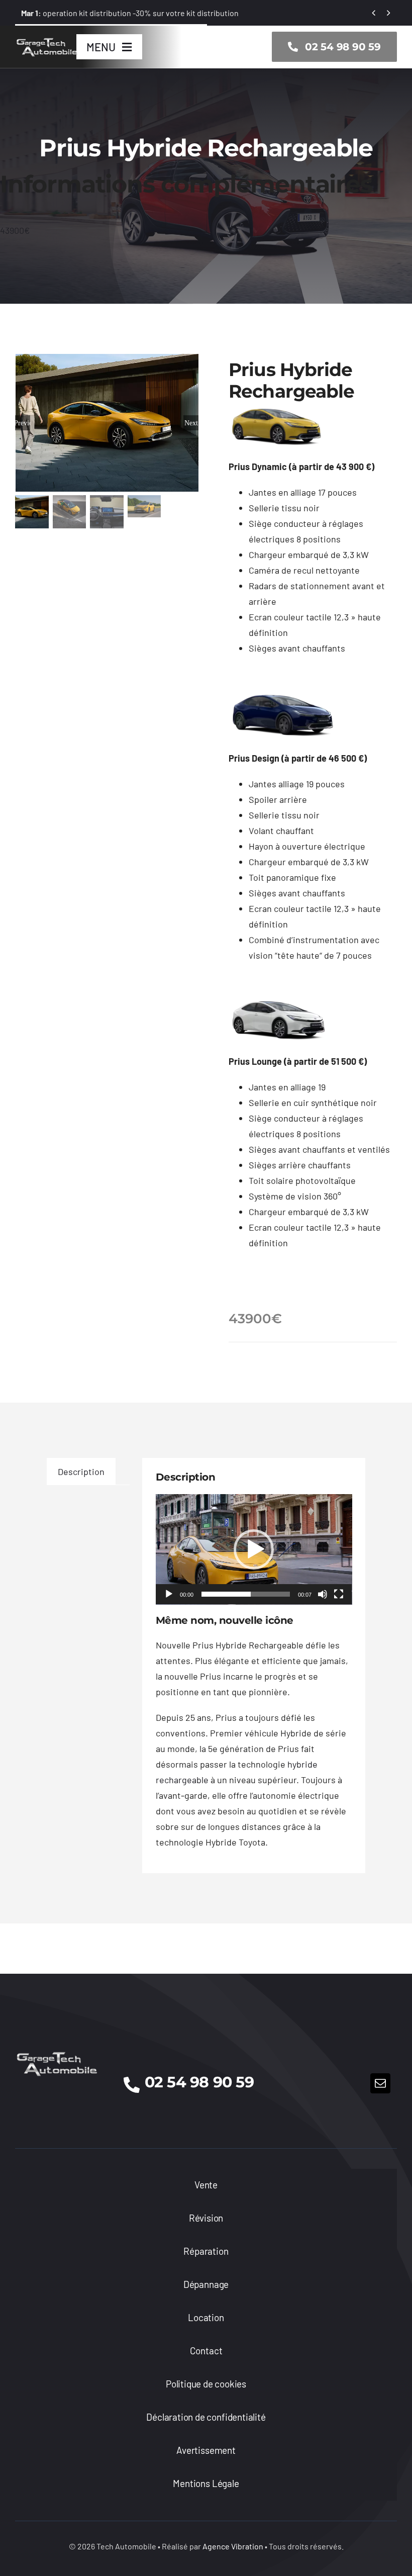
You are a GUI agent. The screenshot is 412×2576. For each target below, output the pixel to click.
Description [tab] (81, 1471)
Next (191, 423)
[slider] (246, 1594)
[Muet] (323, 1594)
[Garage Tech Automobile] (47, 40)
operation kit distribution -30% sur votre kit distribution (130, 13)
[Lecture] (169, 1594)
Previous (23, 423)
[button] (254, 1549)
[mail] (380, 2083)
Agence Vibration (233, 2546)
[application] (254, 1549)
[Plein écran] (339, 1594)
